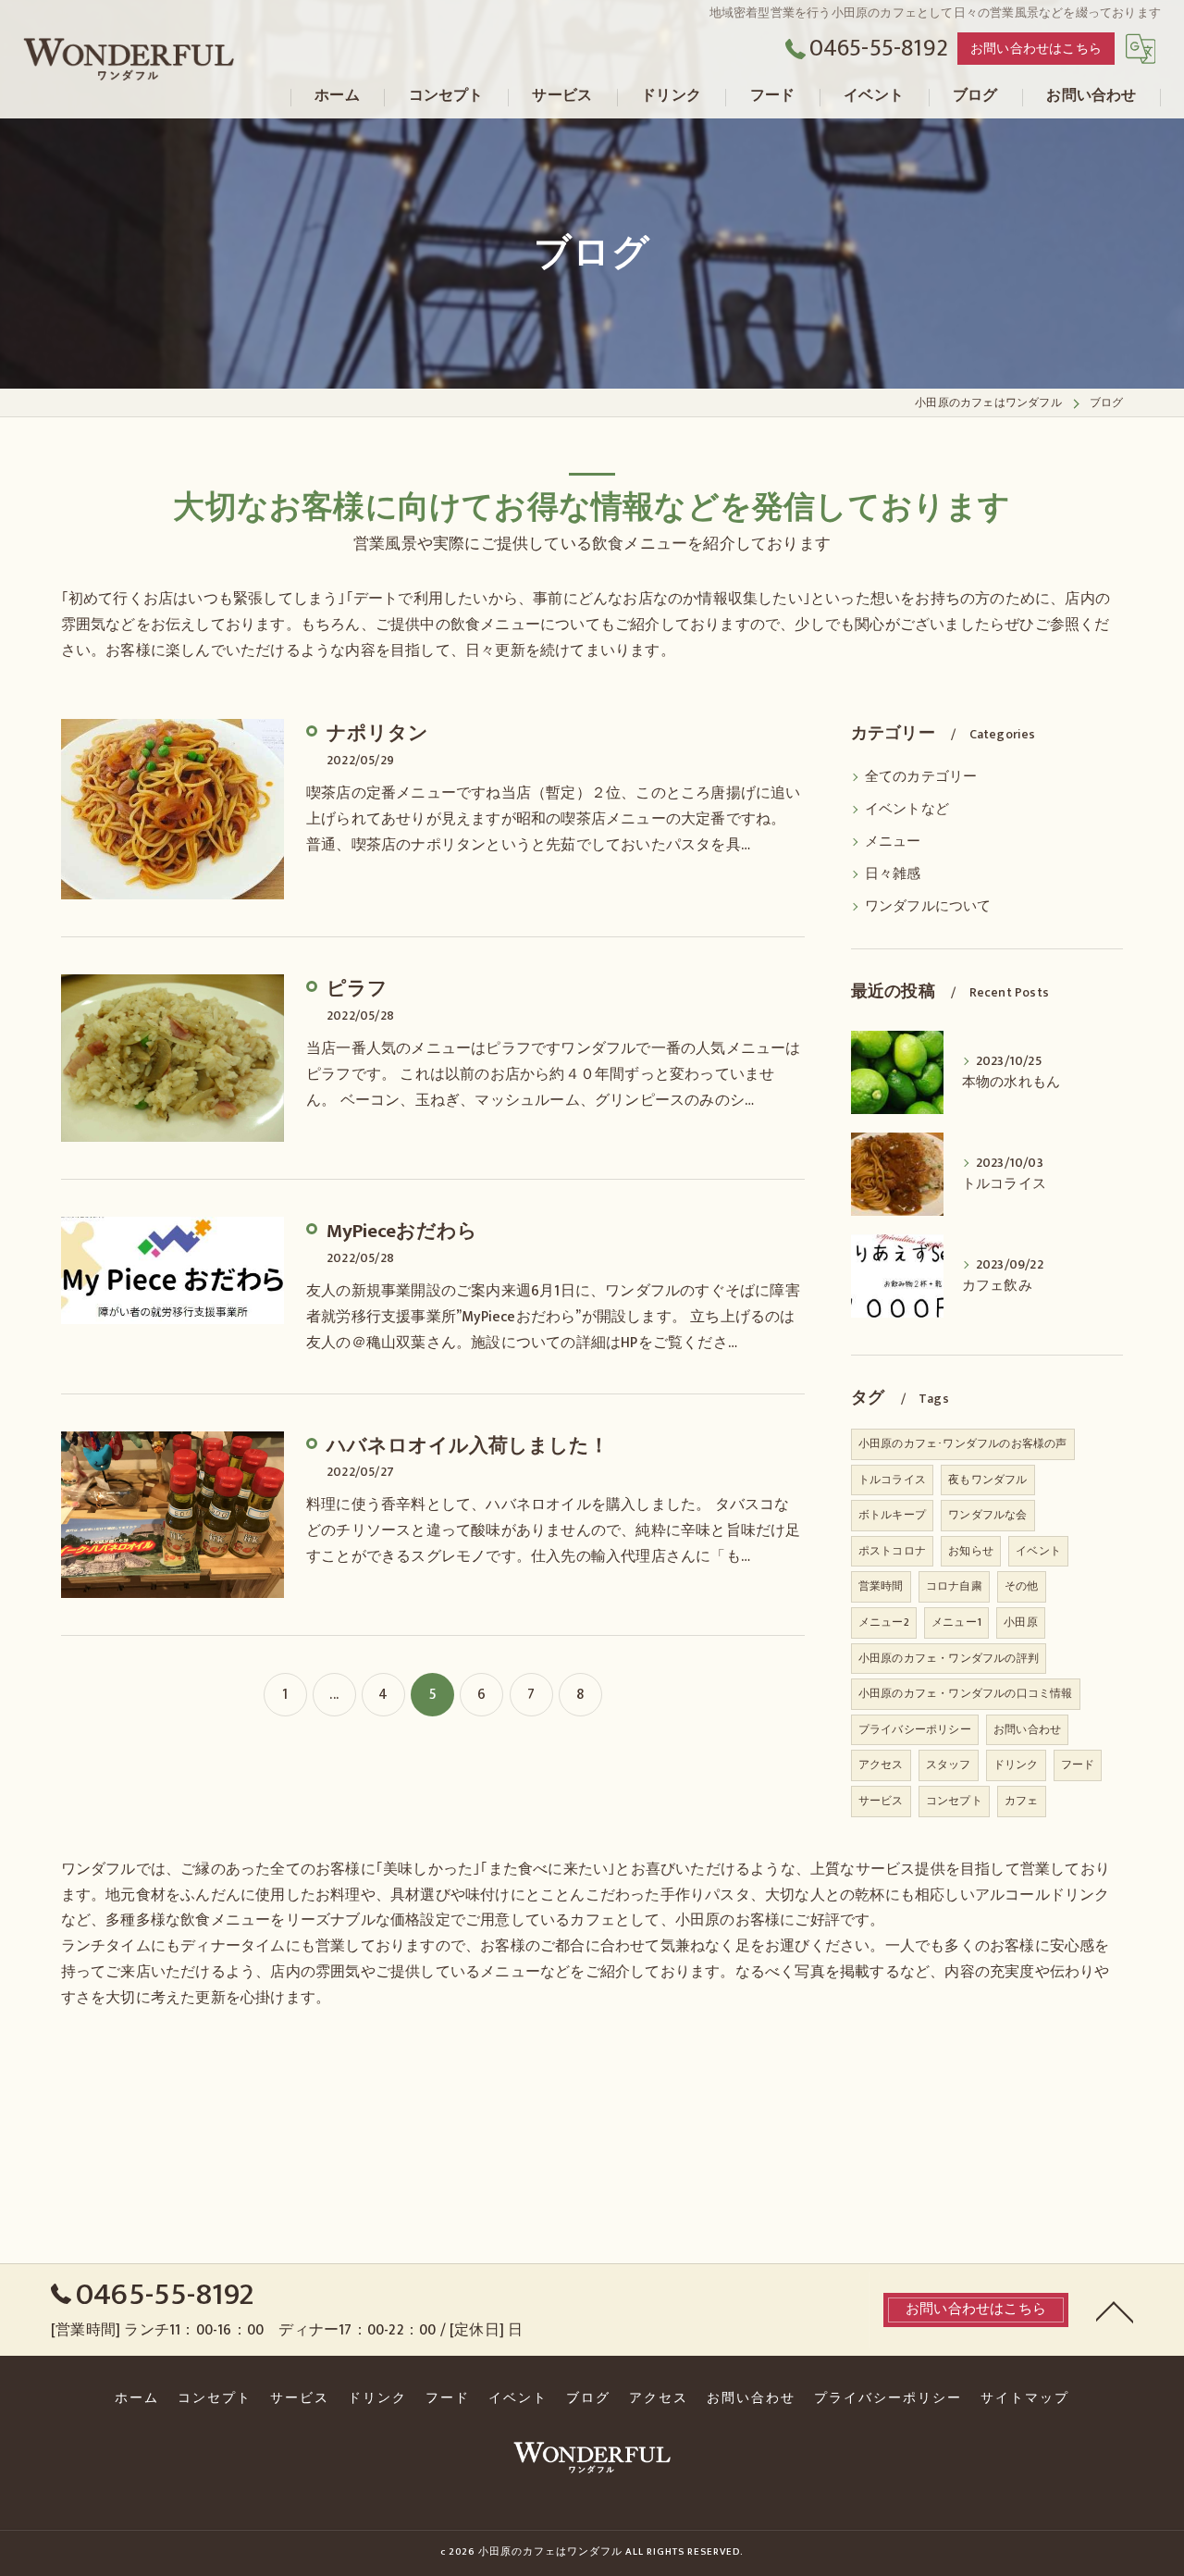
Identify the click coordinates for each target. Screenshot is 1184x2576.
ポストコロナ (892, 1551)
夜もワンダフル (987, 1480)
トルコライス (892, 1480)
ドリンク (1016, 1765)
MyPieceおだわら (402, 1231)
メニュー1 (956, 1622)
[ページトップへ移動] (1115, 2310)
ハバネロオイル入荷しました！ (468, 1446)
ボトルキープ (892, 1515)
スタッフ (949, 1765)
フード (1078, 1765)
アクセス (881, 1765)
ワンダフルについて (928, 907)
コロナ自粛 (954, 1586)
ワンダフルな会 (987, 1515)
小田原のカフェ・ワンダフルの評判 (949, 1658)
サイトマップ (1025, 2398)
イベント (1038, 1551)
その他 (1022, 1586)
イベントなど (907, 810)
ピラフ (357, 989)
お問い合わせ (1027, 1729)
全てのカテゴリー (921, 777)
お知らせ (971, 1551)
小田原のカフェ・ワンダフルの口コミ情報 (966, 1693)
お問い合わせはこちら (1036, 49)
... (334, 1694)
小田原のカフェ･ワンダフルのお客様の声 (963, 1443)
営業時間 (881, 1586)
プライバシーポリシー (915, 1729)
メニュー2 (884, 1622)
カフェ (1022, 1801)
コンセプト (954, 1801)
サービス (881, 1801)
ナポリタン (377, 733)
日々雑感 (893, 874)
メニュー (893, 842)
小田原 (1021, 1622)
